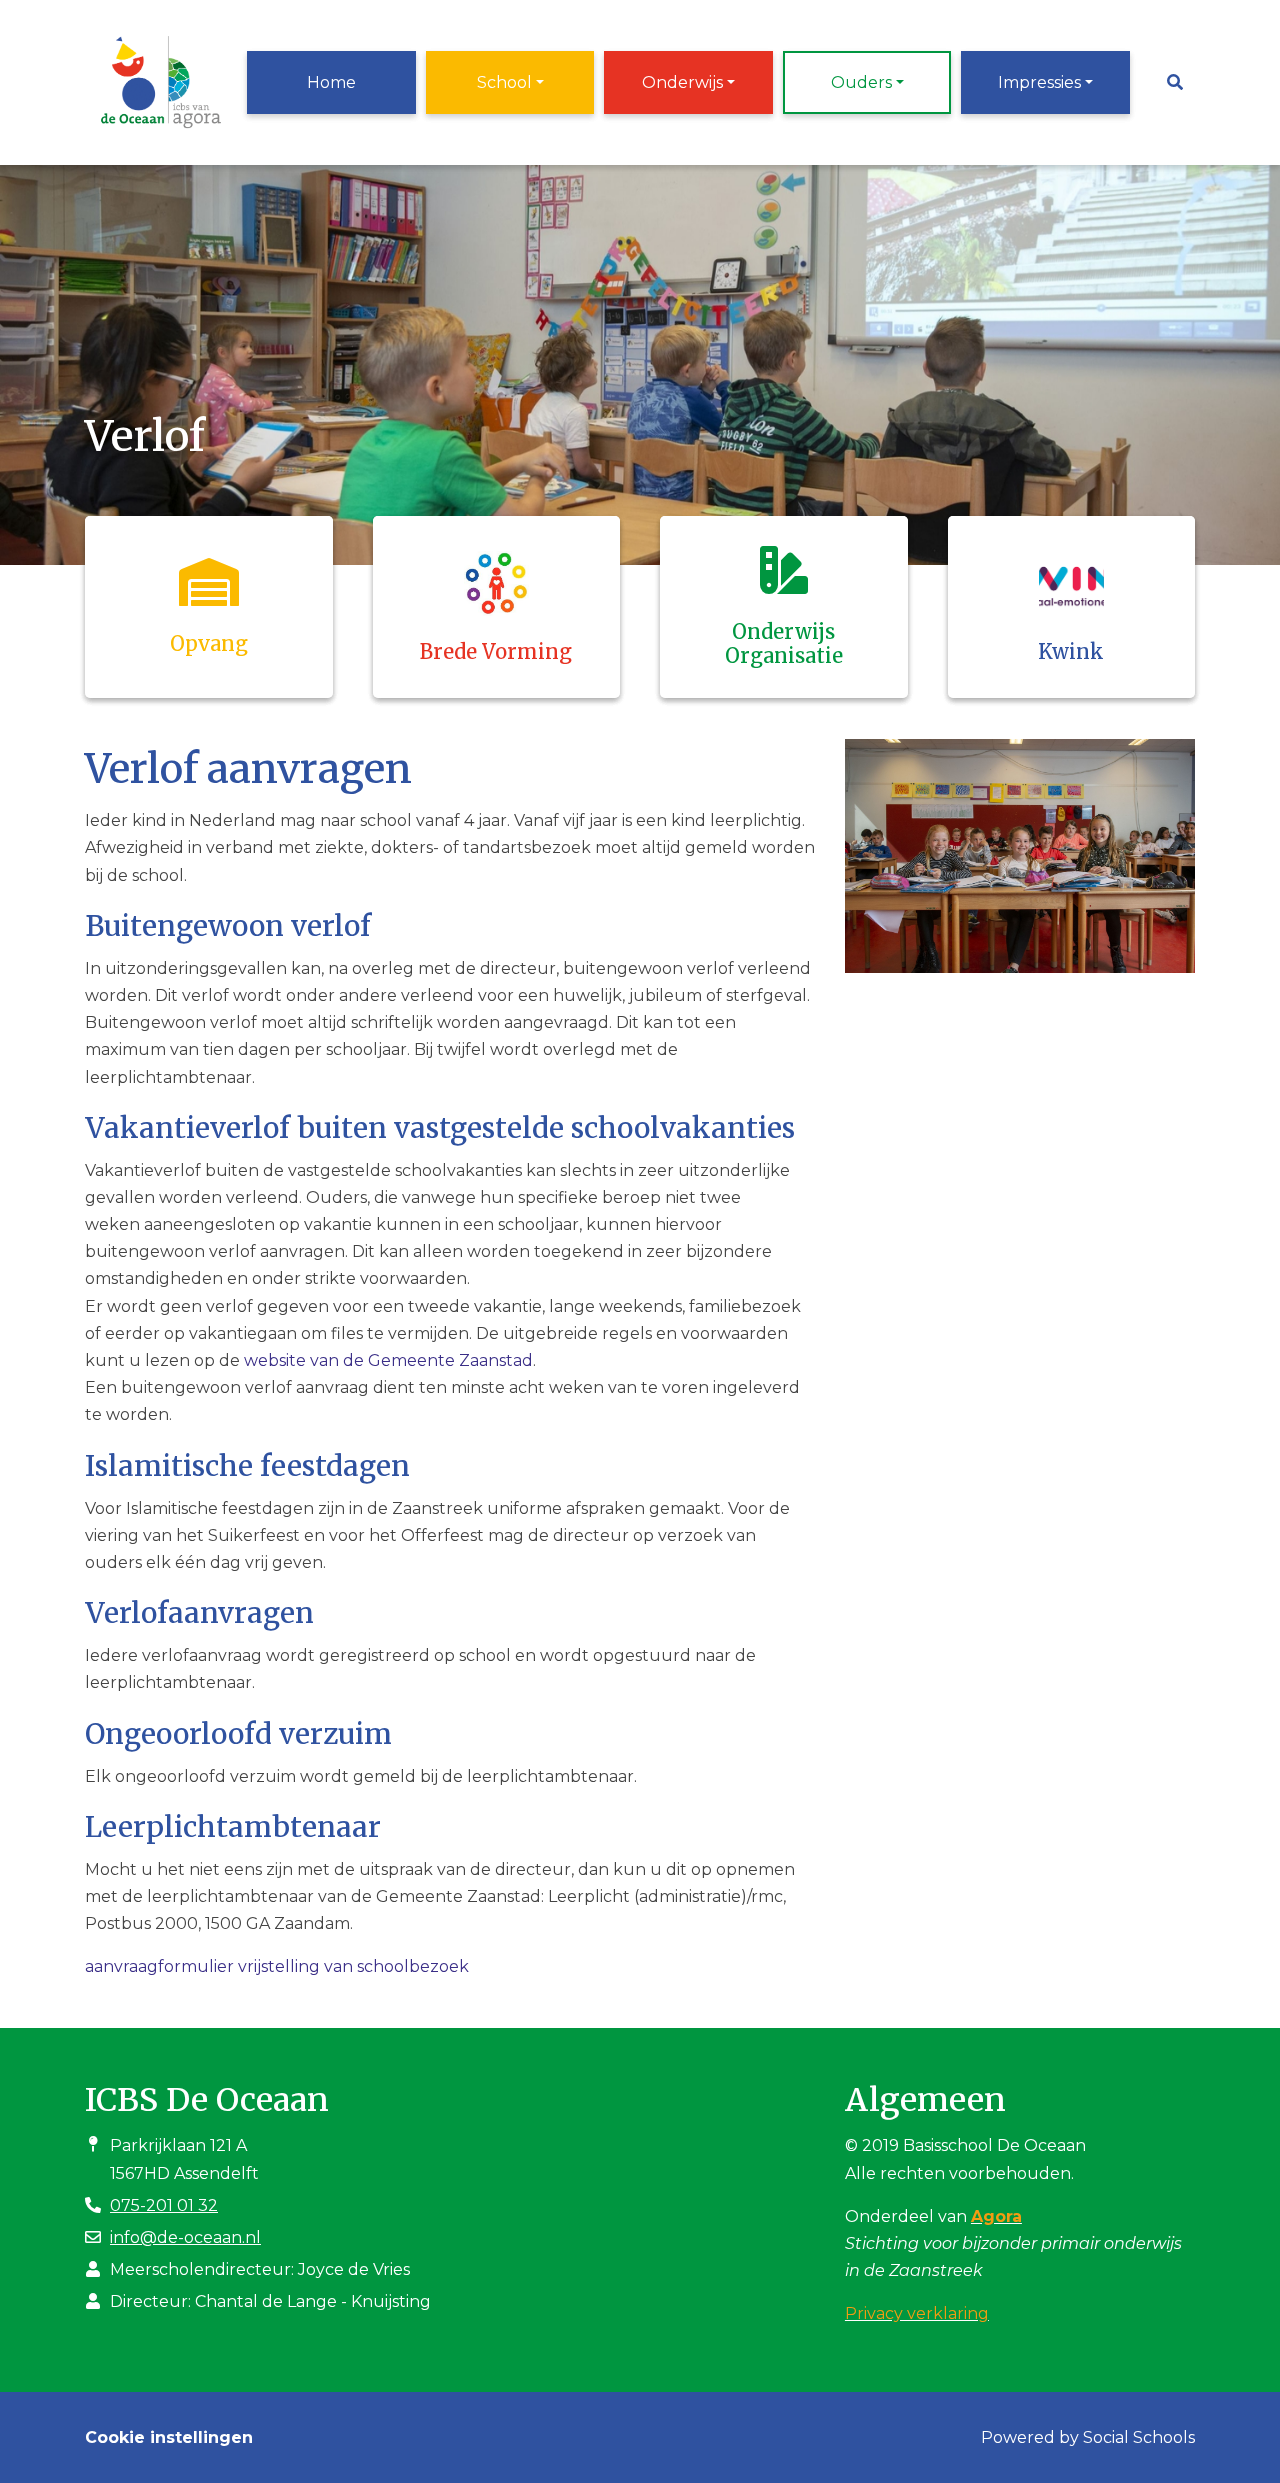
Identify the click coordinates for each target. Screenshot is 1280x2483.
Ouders (861, 82)
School (504, 82)
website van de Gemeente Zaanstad (388, 1360)
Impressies (1039, 82)
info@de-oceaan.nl (185, 2237)
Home (331, 82)
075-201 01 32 (164, 2205)
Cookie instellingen (169, 2437)
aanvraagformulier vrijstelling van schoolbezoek (277, 1966)
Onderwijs (682, 82)
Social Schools (1139, 2437)
